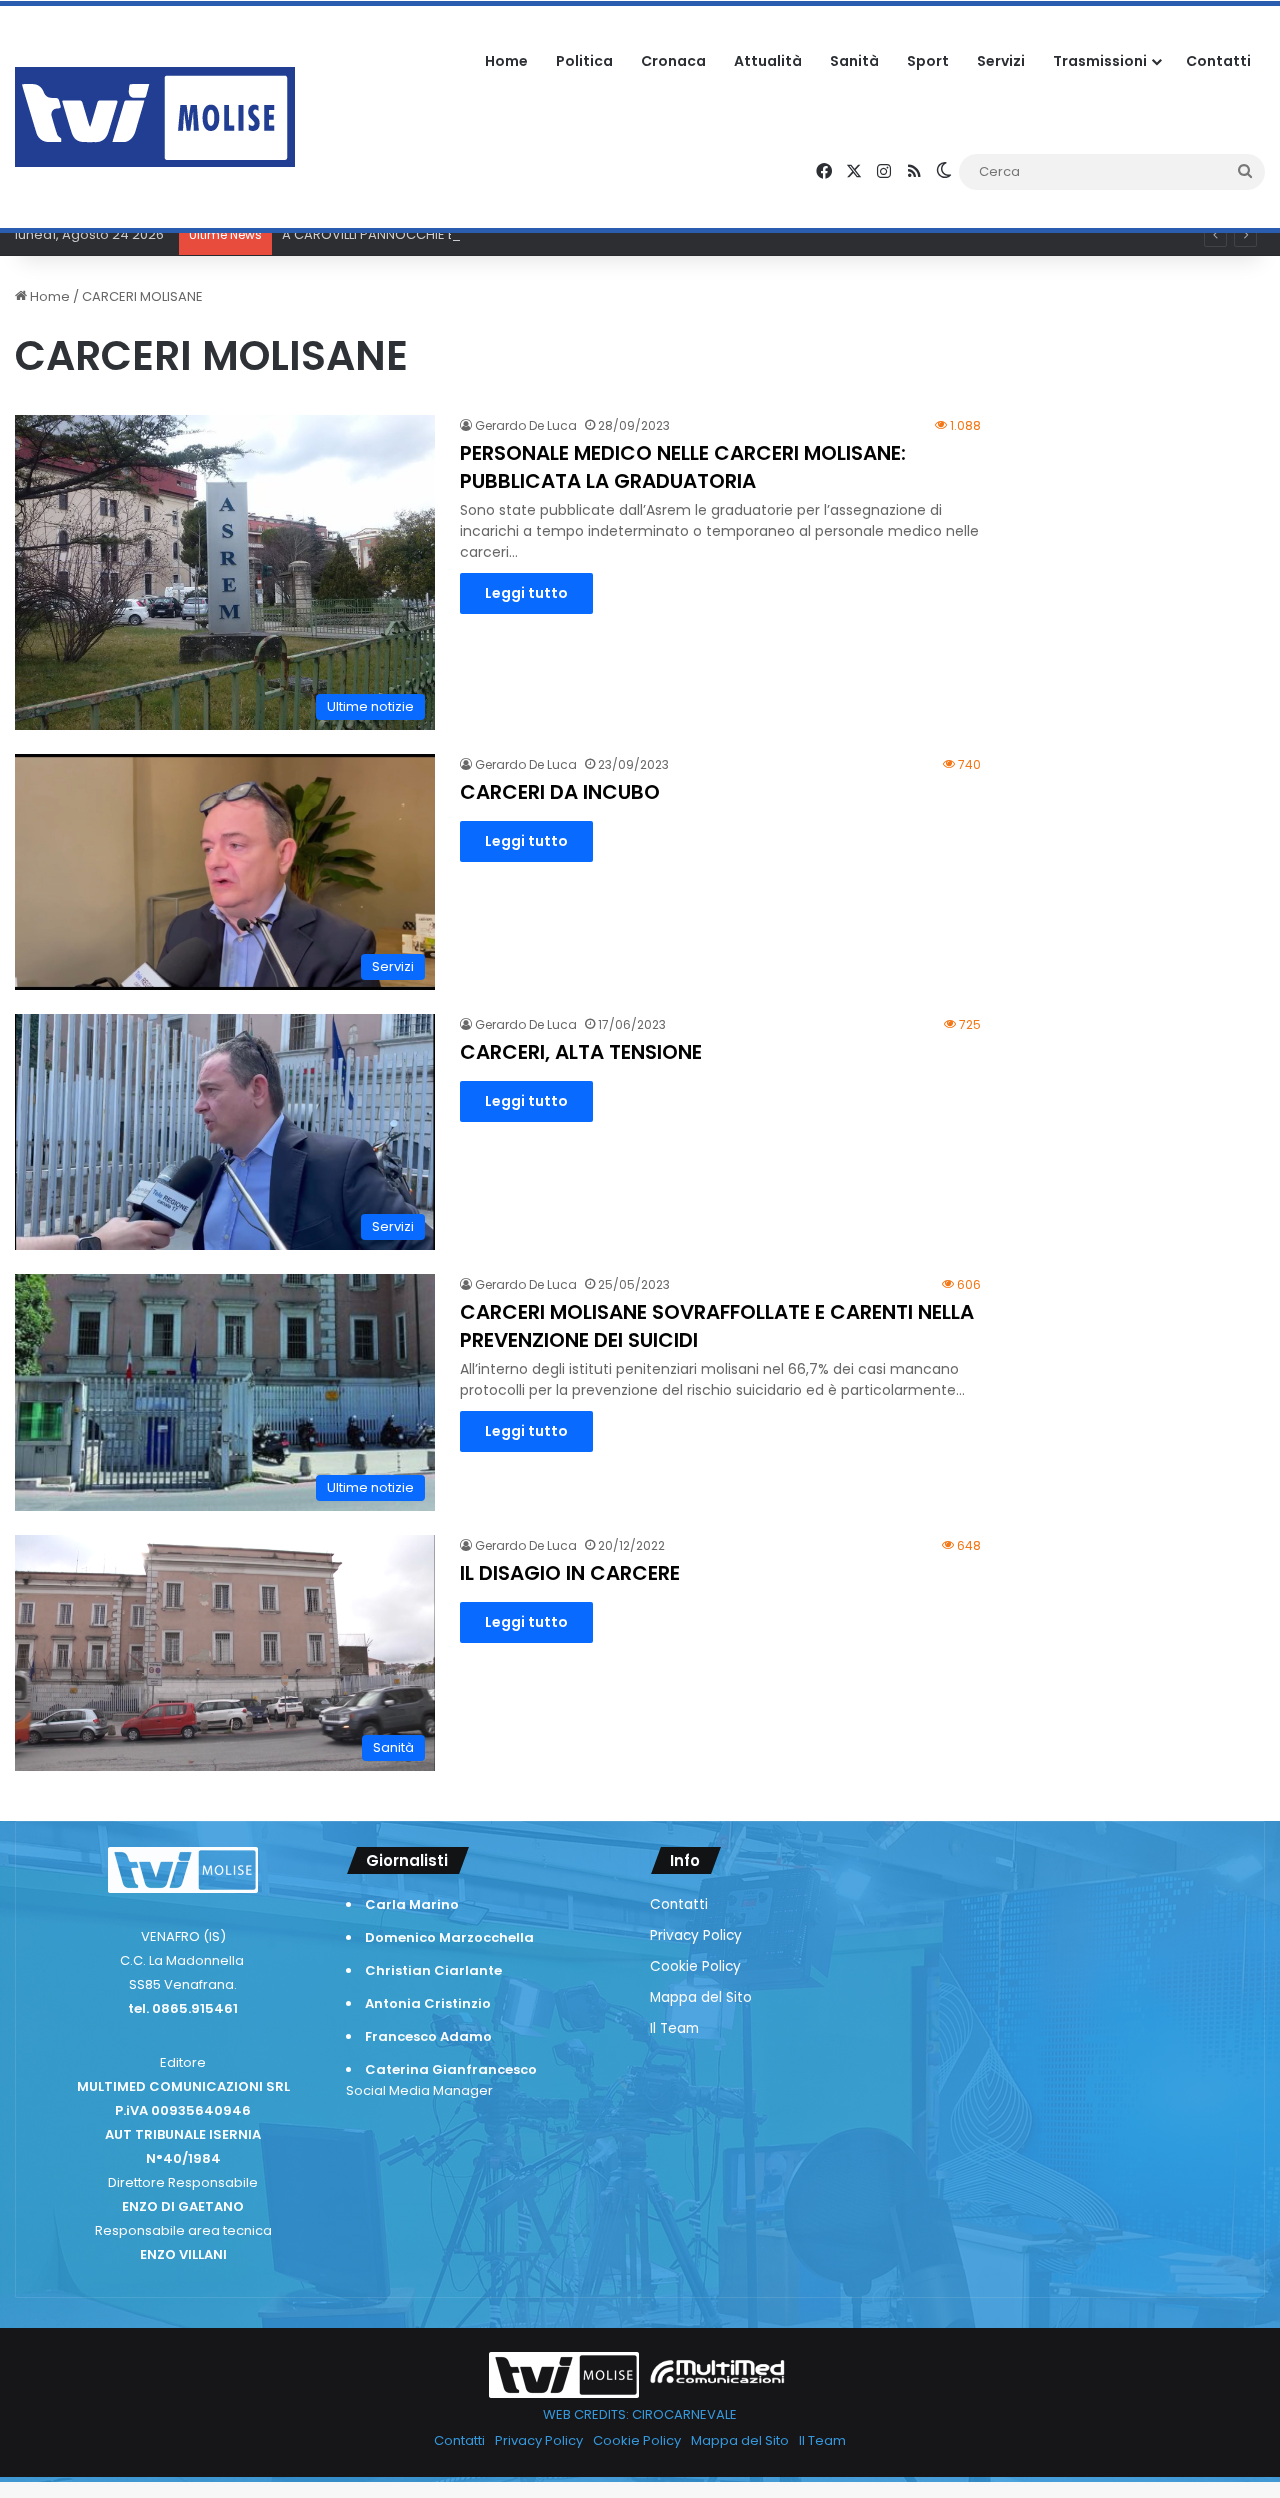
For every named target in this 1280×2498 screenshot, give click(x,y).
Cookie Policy (695, 1966)
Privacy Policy (696, 1935)
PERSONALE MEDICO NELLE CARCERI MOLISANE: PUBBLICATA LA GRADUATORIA (683, 467)
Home (506, 61)
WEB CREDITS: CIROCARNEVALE (640, 2414)
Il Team (674, 2028)
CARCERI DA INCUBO (560, 792)
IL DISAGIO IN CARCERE (570, 1573)
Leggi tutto (526, 593)
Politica (584, 61)
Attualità (768, 61)
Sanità (854, 61)
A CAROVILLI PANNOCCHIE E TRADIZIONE (407, 234)
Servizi (1001, 61)
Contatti (1218, 61)
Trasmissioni (1100, 61)
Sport (928, 61)
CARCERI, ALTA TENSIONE (581, 1052)
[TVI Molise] (155, 117)
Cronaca (673, 61)
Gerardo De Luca (526, 425)
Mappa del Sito (701, 1997)
